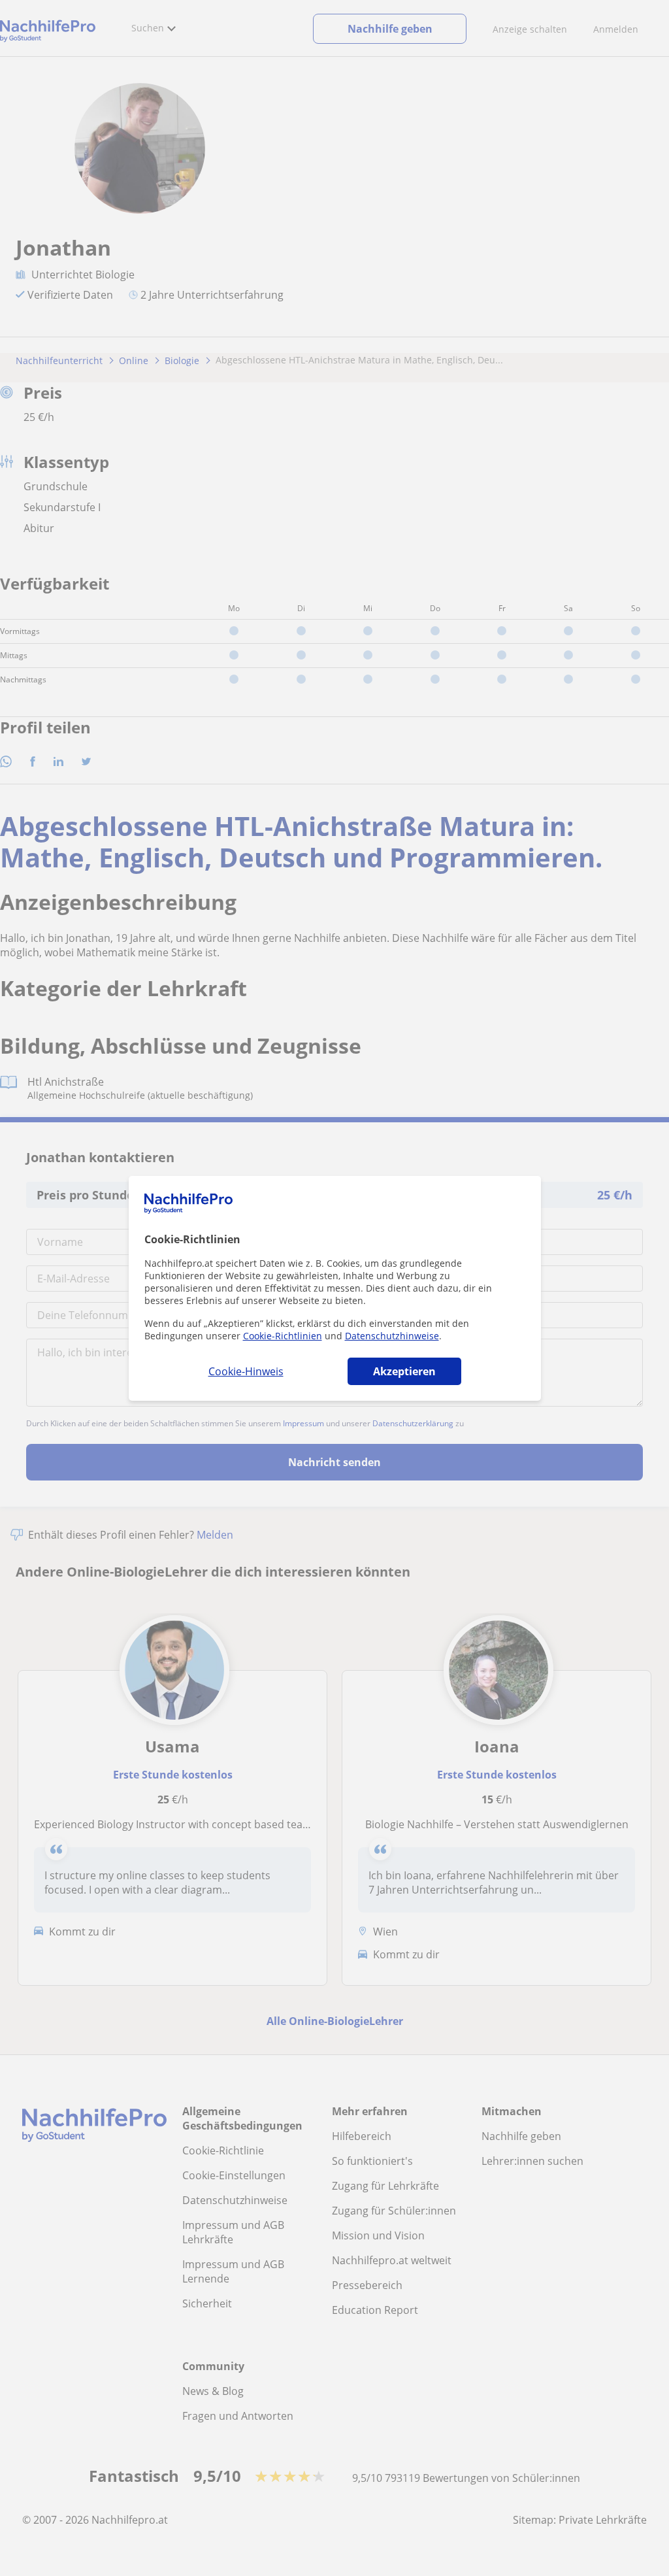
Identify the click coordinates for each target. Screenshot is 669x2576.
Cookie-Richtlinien (283, 1336)
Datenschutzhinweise (392, 1336)
